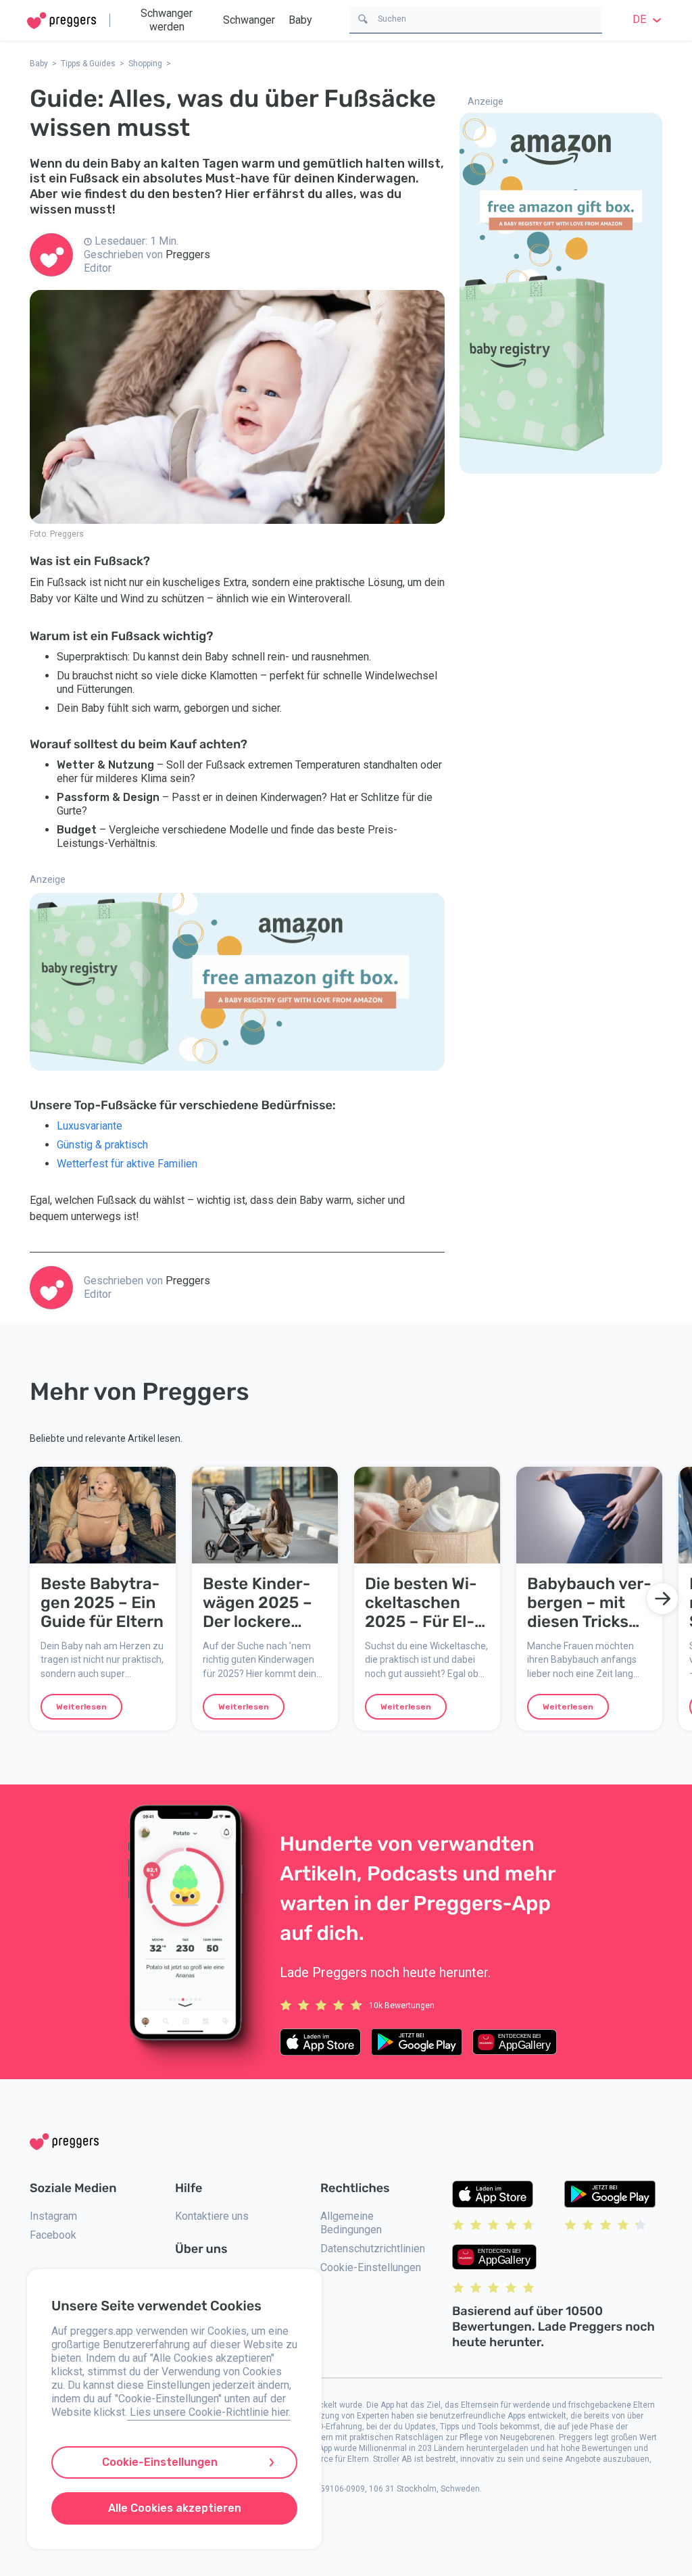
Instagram (53, 2216)
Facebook (53, 2235)
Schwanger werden (167, 20)
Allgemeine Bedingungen (351, 2223)
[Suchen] (363, 18)
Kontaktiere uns (212, 2216)
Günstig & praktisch (102, 1145)
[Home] (61, 21)
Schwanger (249, 20)
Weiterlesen (81, 1707)
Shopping (145, 64)
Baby (300, 20)
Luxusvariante (90, 1126)
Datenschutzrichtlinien (373, 2249)
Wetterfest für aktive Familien (127, 1164)
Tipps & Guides (88, 64)
